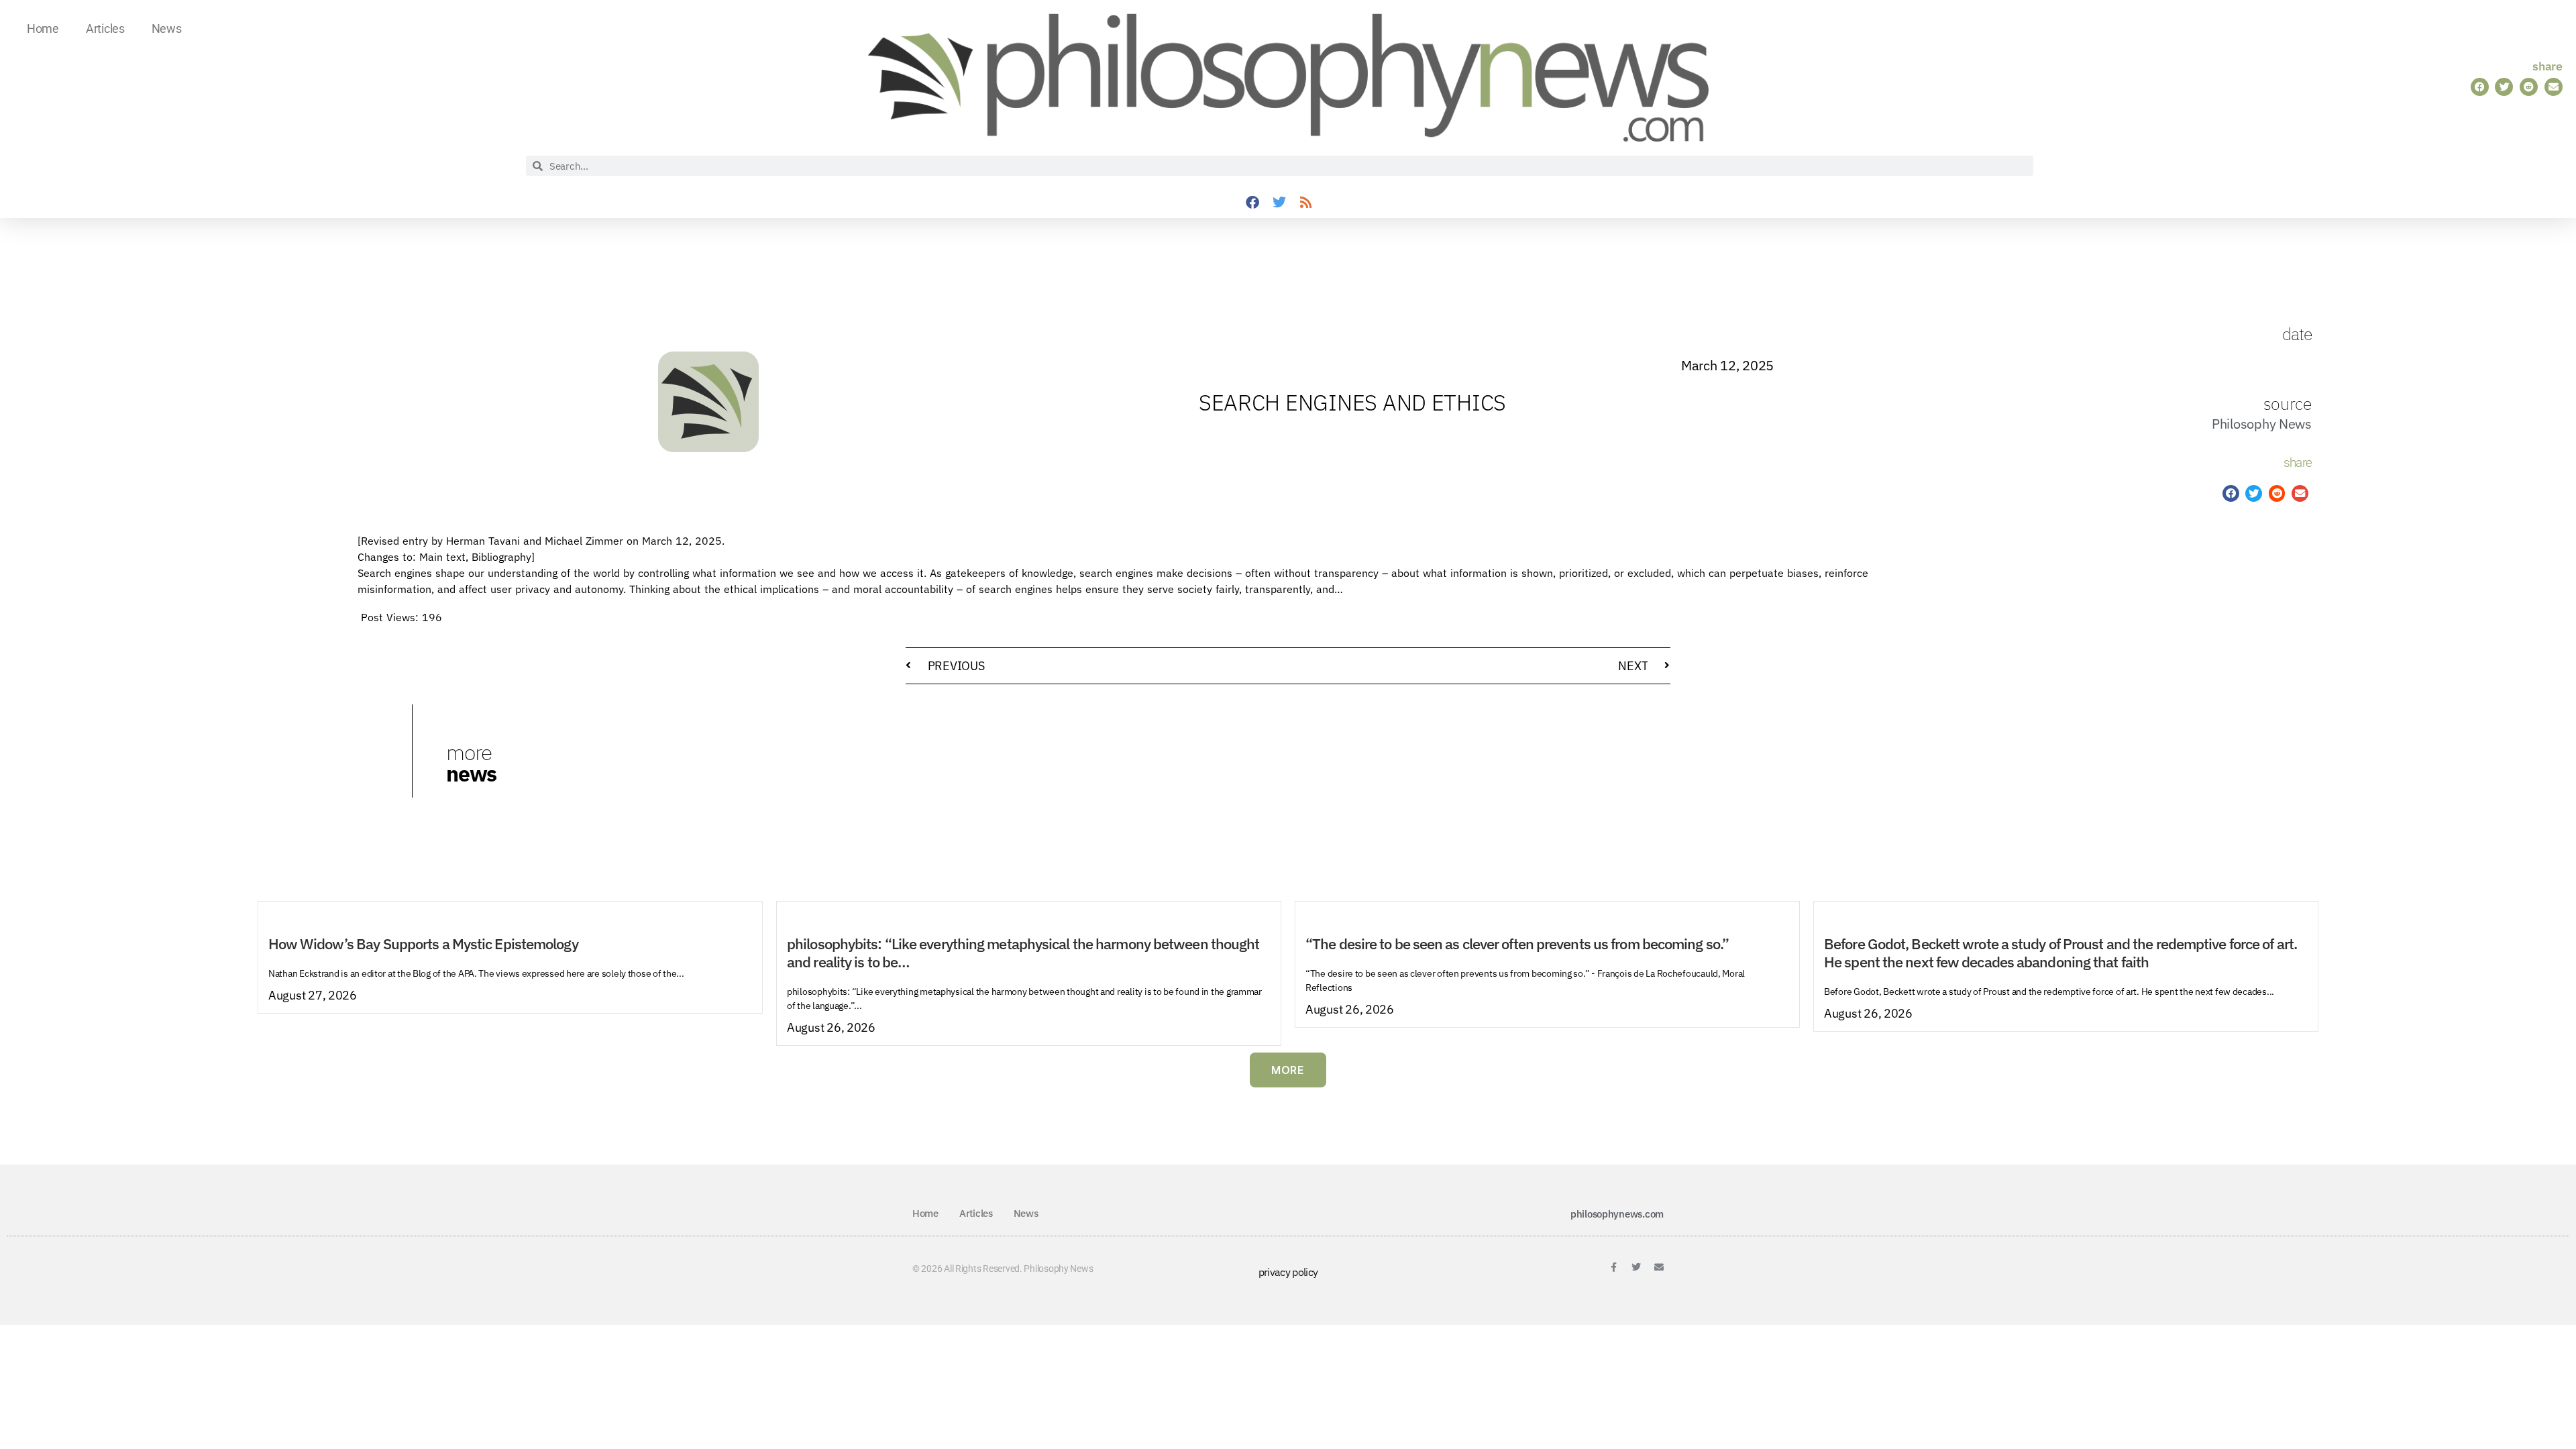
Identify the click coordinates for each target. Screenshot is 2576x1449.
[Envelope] (1659, 1267)
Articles (105, 29)
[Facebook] (1252, 203)
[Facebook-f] (1613, 1267)
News (167, 29)
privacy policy (1288, 1272)
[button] (2480, 87)
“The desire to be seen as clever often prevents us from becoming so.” (1517, 944)
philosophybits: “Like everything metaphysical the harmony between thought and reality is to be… (1023, 953)
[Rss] (1306, 203)
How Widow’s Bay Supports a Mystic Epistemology (423, 944)
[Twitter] (1279, 203)
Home (43, 29)
